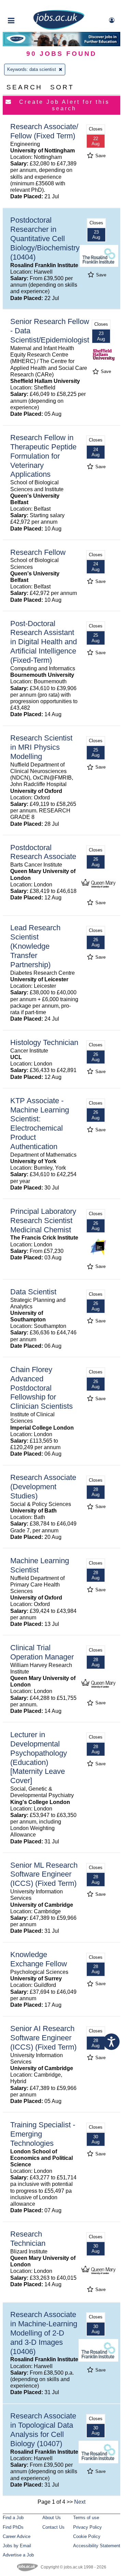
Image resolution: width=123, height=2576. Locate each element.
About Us (52, 2518)
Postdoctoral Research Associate (43, 852)
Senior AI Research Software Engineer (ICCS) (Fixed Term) (43, 2038)
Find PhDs (13, 2527)
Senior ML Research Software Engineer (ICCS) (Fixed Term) (44, 1874)
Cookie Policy (87, 2536)
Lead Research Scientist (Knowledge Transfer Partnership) (35, 946)
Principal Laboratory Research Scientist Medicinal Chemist (43, 1221)
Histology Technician (44, 1042)
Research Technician (28, 2239)
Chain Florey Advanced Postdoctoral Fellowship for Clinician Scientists (42, 1388)
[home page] (59, 28)
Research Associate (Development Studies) (43, 1487)
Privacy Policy (87, 2527)
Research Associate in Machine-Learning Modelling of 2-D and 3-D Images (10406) (44, 2333)
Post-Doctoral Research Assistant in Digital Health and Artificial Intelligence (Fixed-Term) (44, 642)
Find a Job (13, 2518)
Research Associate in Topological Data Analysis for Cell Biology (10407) (43, 2430)
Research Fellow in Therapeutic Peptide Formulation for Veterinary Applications (43, 456)
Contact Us (53, 2527)
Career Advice (17, 2536)
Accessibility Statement (97, 2546)
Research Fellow (38, 552)
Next (80, 2502)
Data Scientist (33, 1292)
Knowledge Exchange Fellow (39, 1959)
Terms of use (86, 2518)
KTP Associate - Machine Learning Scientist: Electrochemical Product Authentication (40, 1124)
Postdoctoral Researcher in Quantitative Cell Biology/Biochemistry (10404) (45, 239)
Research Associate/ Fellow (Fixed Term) (44, 131)
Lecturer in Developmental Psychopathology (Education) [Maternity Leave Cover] (39, 1758)
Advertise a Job (18, 2555)
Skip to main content (27, 6)
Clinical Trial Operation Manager (42, 1652)
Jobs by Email (17, 2546)
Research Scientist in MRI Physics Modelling (41, 747)
